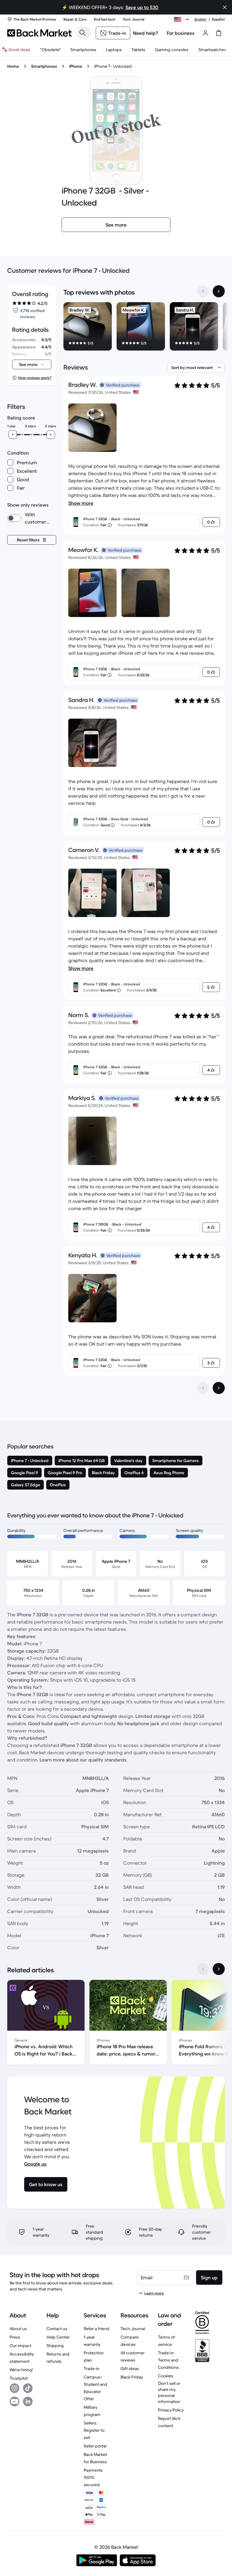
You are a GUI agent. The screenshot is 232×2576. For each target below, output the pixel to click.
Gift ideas (130, 2369)
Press (15, 2337)
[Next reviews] (219, 1388)
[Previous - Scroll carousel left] (203, 291)
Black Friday (132, 2377)
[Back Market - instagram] (14, 2388)
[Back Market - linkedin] (28, 2401)
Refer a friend (97, 2329)
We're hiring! (21, 2370)
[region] (144, 328)
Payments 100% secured (93, 2477)
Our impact (21, 2346)
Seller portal (95, 2446)
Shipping (55, 2346)
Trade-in (92, 2369)
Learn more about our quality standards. (84, 1760)
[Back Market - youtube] (14, 2401)
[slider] (13, 435)
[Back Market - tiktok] (28, 2388)
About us (18, 2329)
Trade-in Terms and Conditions (168, 2360)
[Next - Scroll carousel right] (219, 291)
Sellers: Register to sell (94, 2430)
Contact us (57, 2329)
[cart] (219, 33)
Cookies (166, 2376)
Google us (35, 2164)
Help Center (58, 2337)
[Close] (225, 7)
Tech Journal (133, 2329)
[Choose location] (182, 19)
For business (181, 33)
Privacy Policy (171, 2410)
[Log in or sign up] (205, 33)
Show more (81, 503)
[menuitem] (83, 50)
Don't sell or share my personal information (169, 2392)
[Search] (82, 33)
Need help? (146, 33)
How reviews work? (35, 378)
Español (218, 19)
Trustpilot (19, 2378)
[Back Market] (39, 33)
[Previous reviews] (203, 1388)
